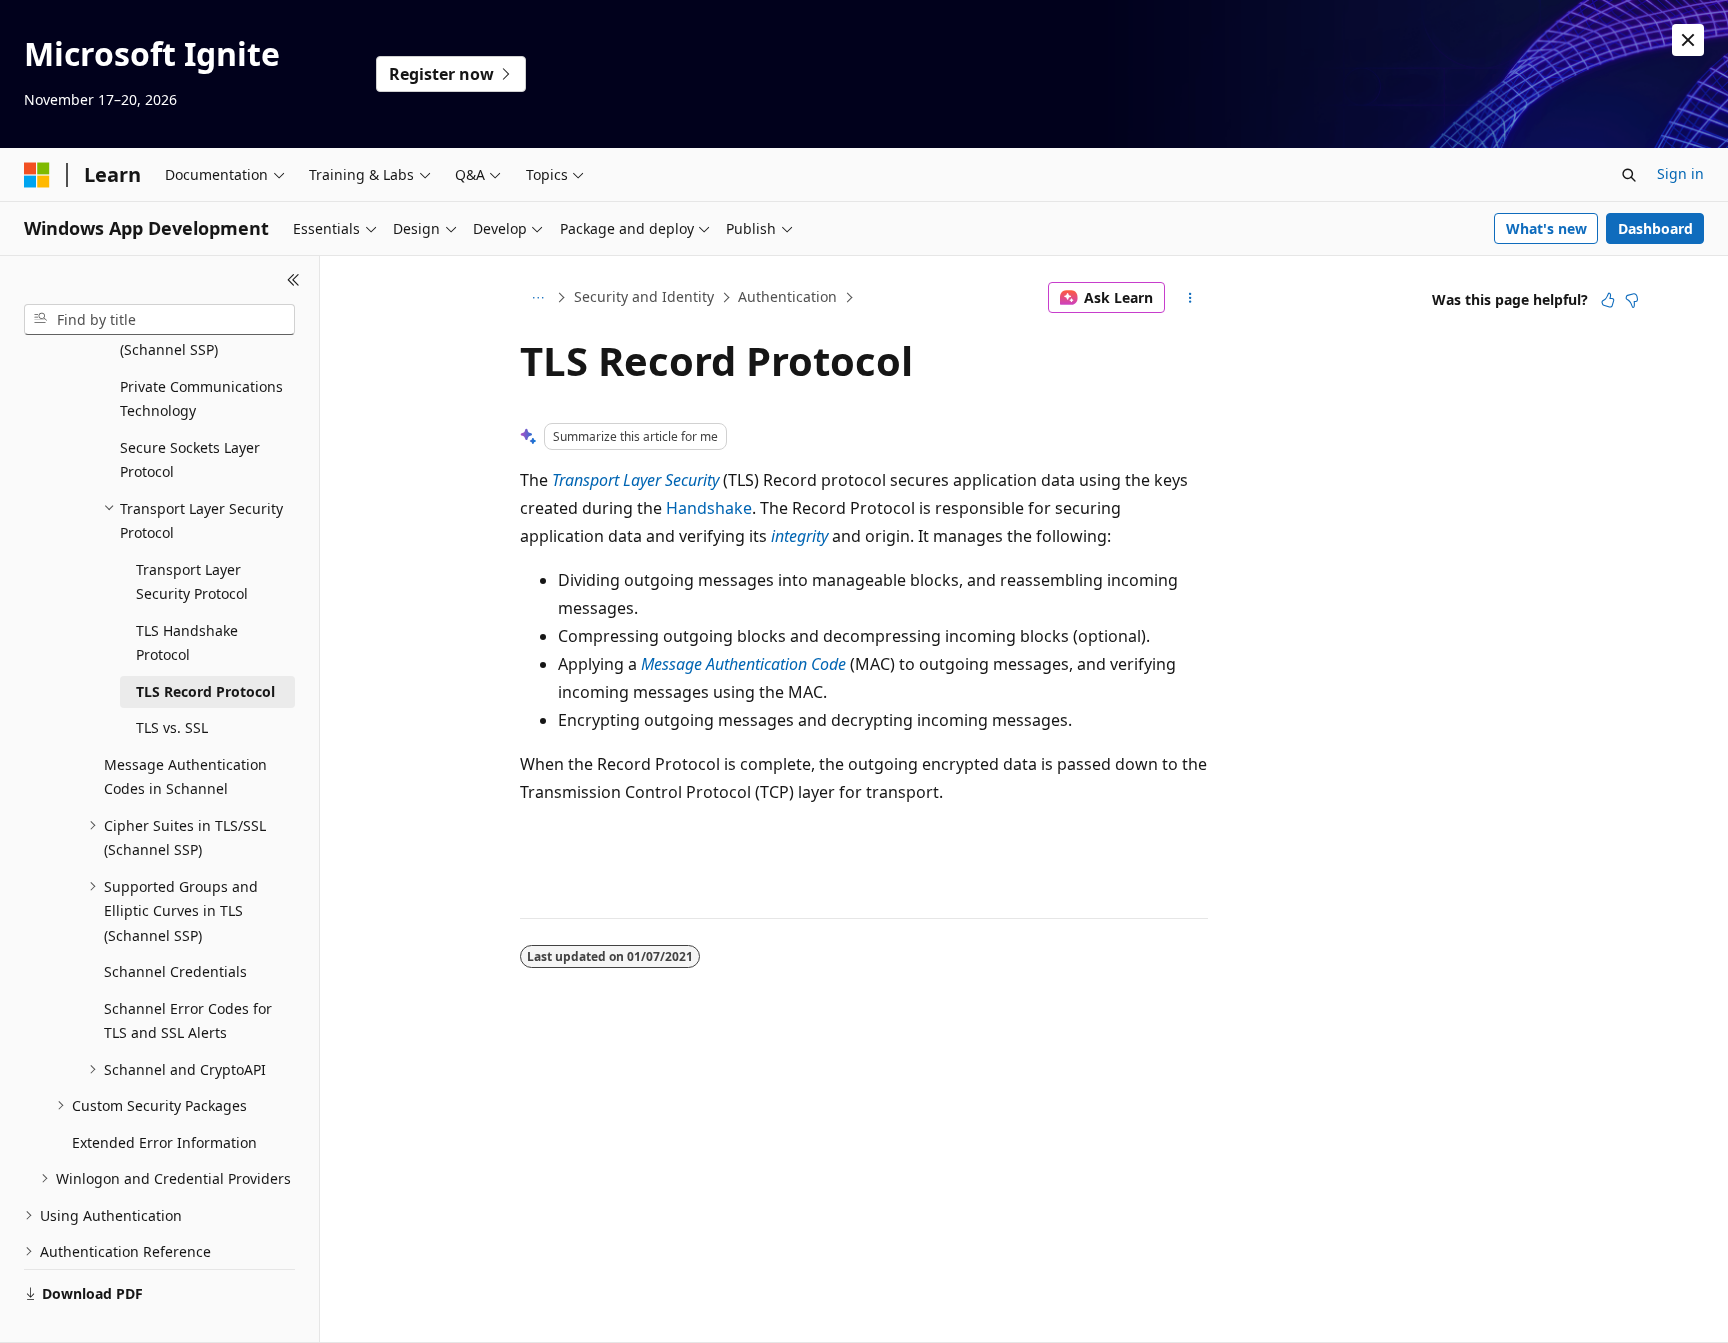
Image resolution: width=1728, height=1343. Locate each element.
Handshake (709, 508)
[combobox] (159, 320)
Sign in (1680, 173)
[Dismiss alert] (1688, 40)
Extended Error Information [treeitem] (164, 1142)
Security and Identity (644, 296)
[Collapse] (293, 280)
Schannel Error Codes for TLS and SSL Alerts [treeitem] (188, 1021)
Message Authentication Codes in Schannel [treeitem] (185, 777)
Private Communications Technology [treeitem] (201, 399)
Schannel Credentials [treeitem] (175, 971)
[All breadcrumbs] (537, 298)
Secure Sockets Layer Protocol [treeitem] (190, 460)
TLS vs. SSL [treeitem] (172, 727)
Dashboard (1655, 228)
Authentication (787, 296)
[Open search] (1629, 175)
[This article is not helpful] (1632, 300)
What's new (1546, 228)
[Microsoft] (37, 175)
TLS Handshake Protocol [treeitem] (187, 643)
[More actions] (1190, 298)
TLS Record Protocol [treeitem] (205, 691)
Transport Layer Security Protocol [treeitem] (192, 582)
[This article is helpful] (1608, 300)
